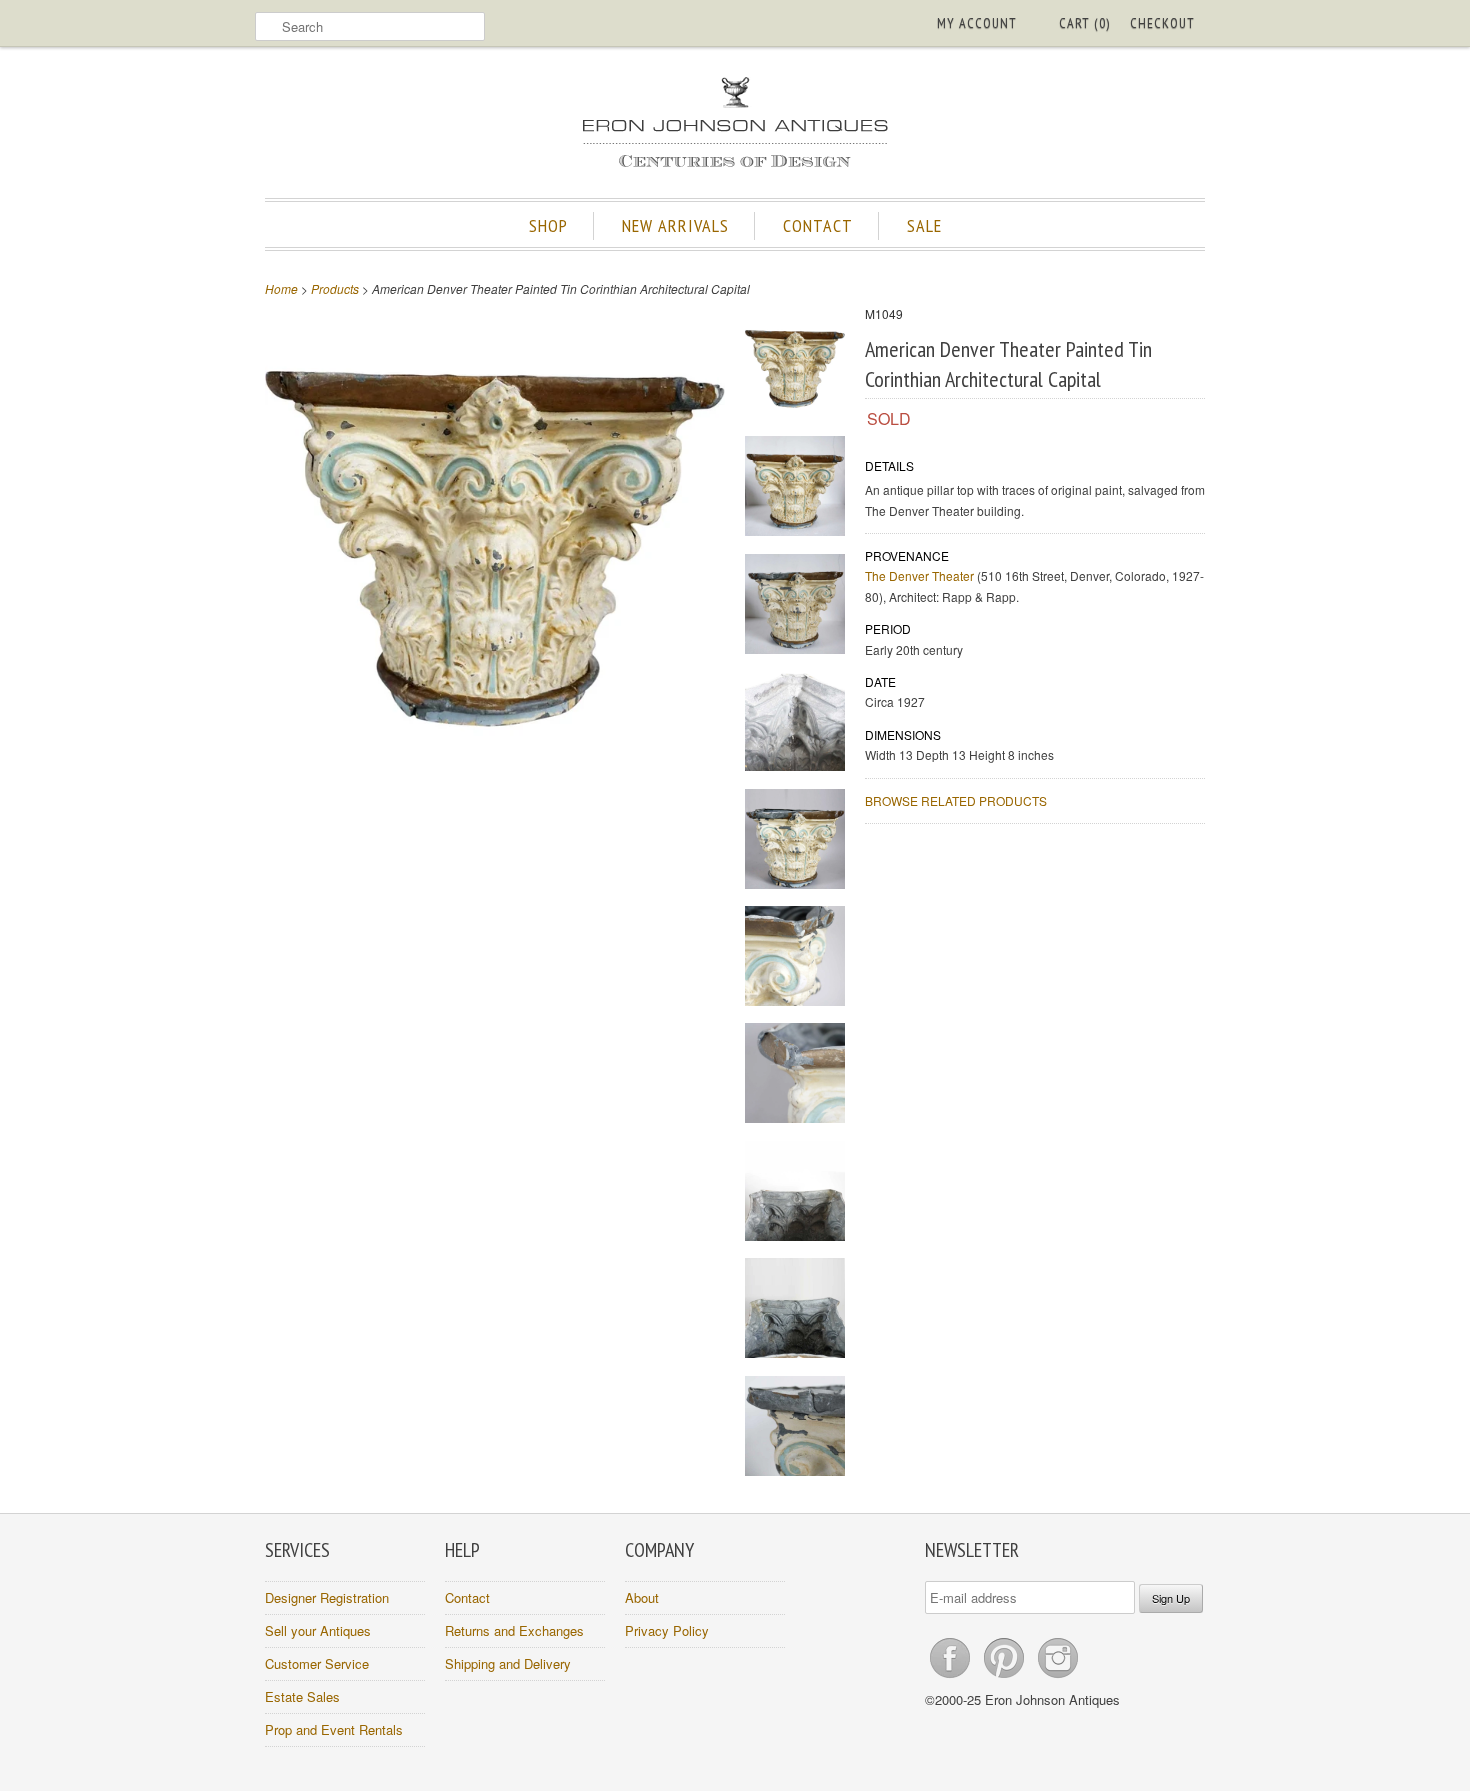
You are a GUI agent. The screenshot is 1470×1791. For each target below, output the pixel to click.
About (642, 1597)
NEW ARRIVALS (675, 225)
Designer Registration (327, 1597)
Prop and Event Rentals (334, 1729)
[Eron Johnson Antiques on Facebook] (952, 1677)
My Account (977, 23)
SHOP (548, 225)
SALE (924, 225)
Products (335, 288)
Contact (467, 1597)
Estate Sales (302, 1696)
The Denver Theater (919, 575)
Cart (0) (1084, 23)
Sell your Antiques (318, 1630)
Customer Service (317, 1663)
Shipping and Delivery (508, 1663)
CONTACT (818, 225)
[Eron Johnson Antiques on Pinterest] (1006, 1677)
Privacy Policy (667, 1630)
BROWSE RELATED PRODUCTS (956, 800)
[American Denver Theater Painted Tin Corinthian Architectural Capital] (795, 371)
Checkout (1162, 23)
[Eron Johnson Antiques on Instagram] (1058, 1677)
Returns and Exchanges (514, 1630)
